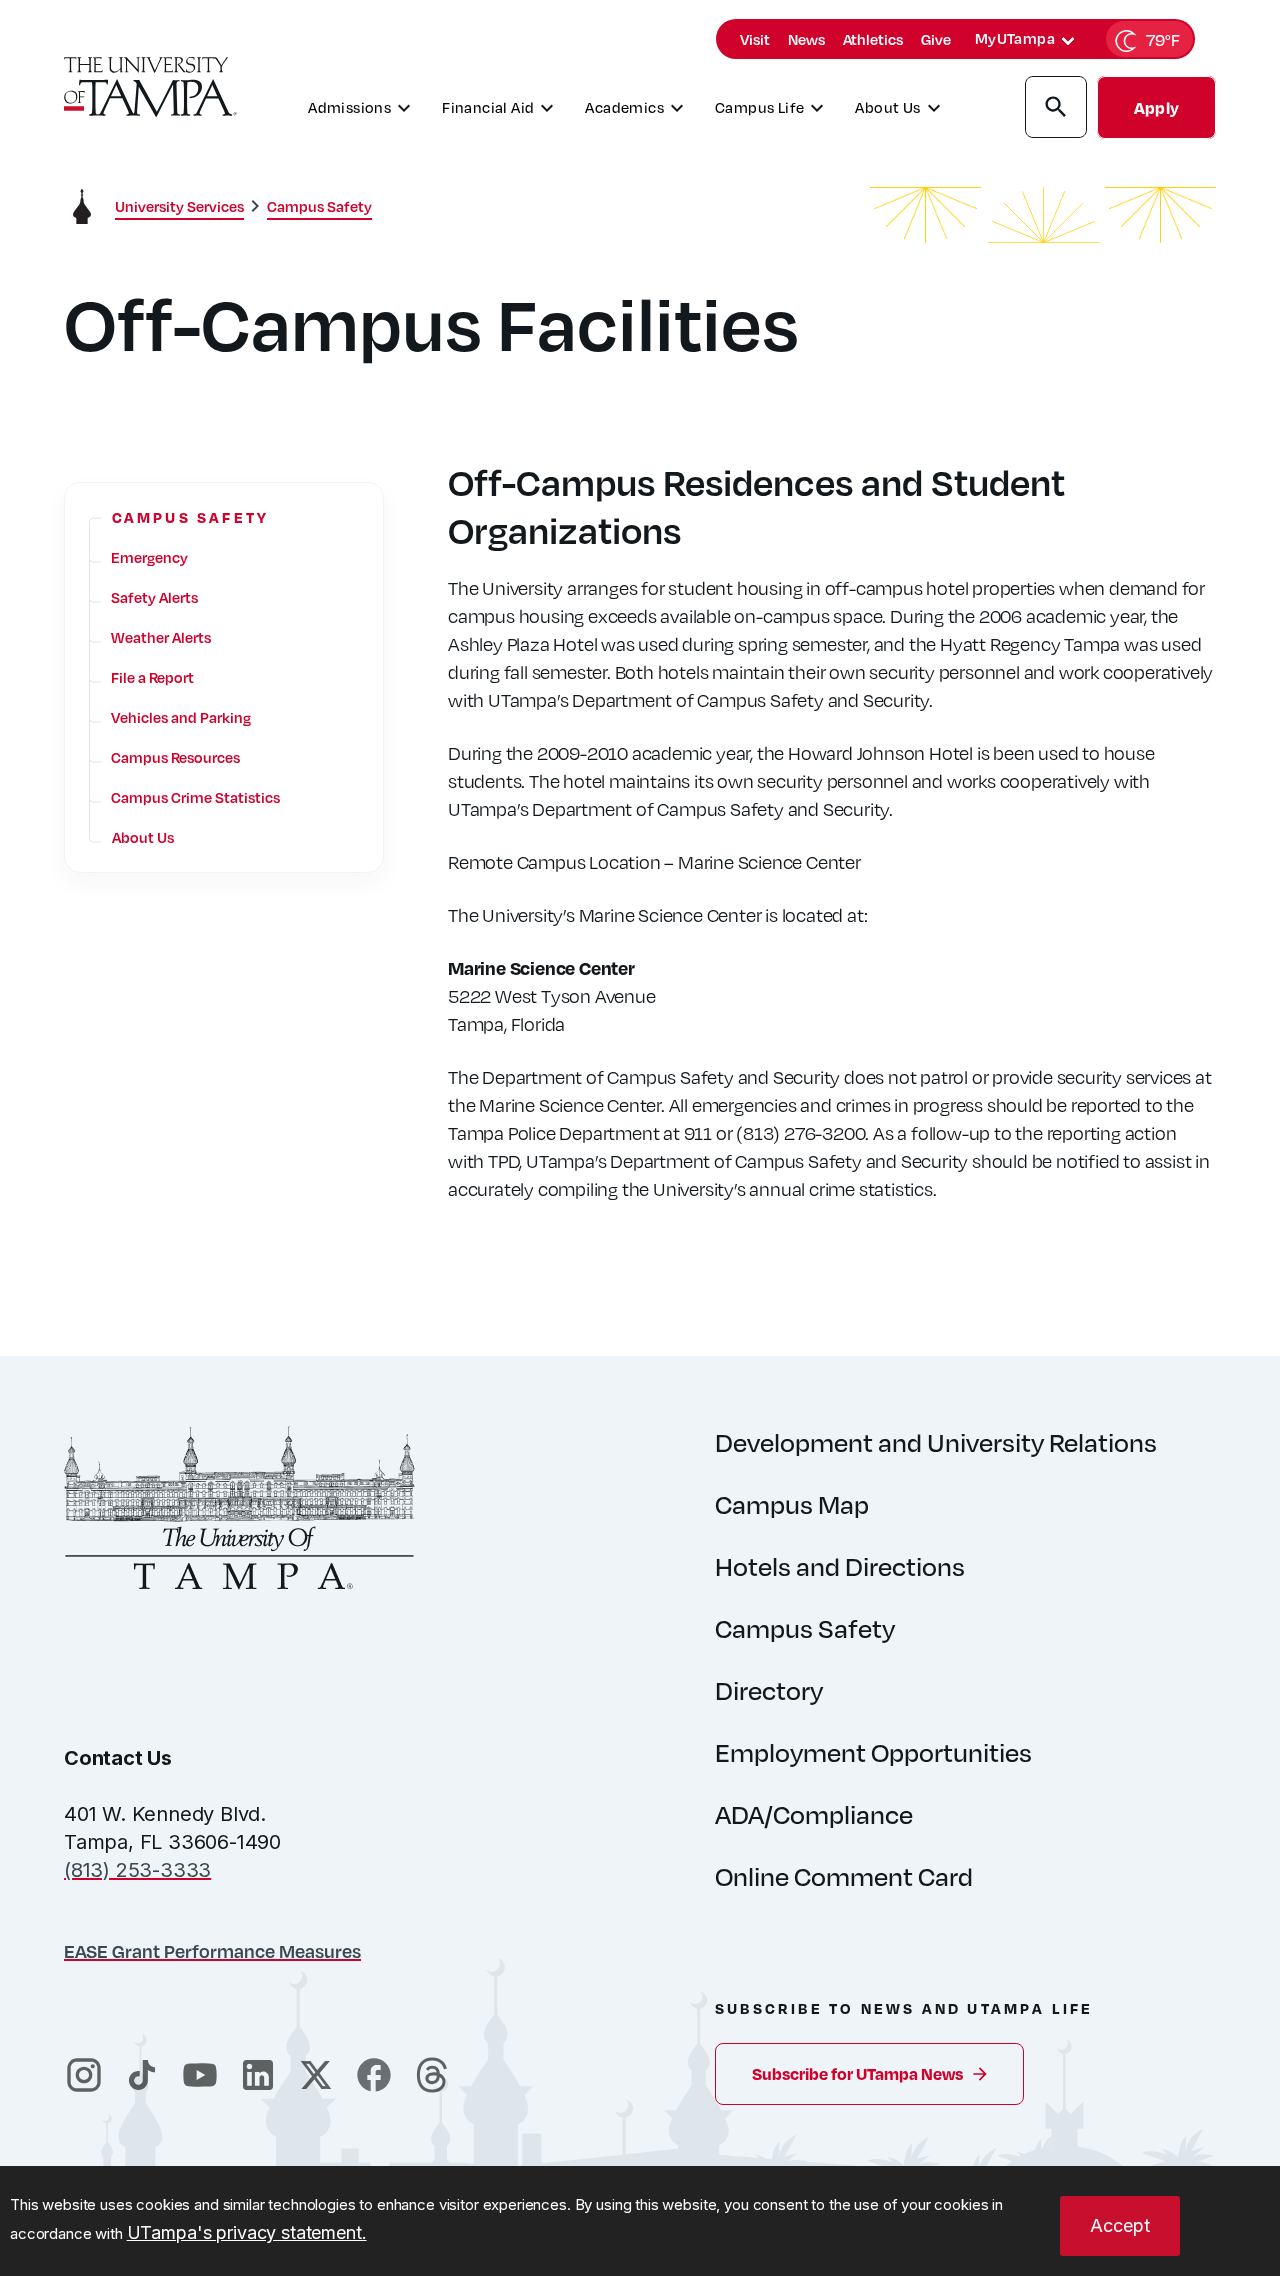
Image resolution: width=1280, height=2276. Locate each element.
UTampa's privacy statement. (247, 2232)
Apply (1156, 107)
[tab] (1068, 41)
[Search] (1056, 110)
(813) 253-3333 (137, 1870)
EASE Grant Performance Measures (212, 1950)
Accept (1120, 2225)
